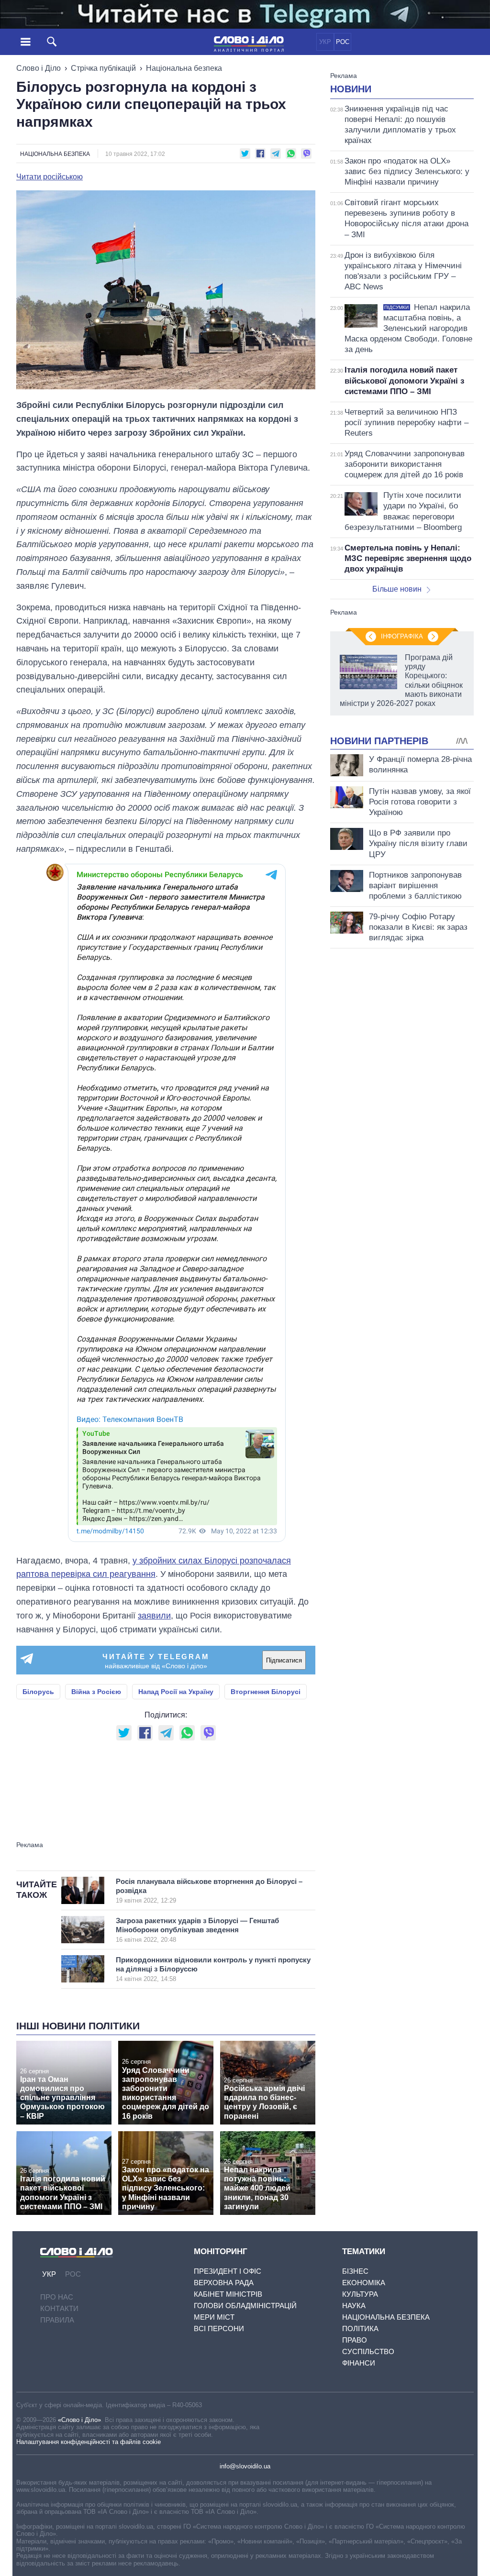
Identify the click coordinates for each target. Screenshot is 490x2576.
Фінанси (359, 2363)
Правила (57, 2320)
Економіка (364, 2283)
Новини (351, 89)
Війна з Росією (96, 1692)
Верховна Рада (224, 2283)
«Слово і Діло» (79, 2420)
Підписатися (284, 1660)
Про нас (57, 2297)
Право (355, 2340)
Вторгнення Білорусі (266, 1692)
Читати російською (50, 177)
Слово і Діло (39, 68)
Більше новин (397, 589)
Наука (354, 2306)
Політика (360, 2328)
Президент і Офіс (228, 2271)
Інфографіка (402, 636)
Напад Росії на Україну (176, 1692)
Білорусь (38, 1692)
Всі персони (219, 2328)
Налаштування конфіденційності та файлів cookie (89, 2442)
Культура (360, 2294)
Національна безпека (184, 68)
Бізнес (355, 2271)
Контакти (59, 2308)
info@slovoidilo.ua (245, 2466)
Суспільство (368, 2351)
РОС (343, 42)
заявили (154, 1616)
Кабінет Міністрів (228, 2294)
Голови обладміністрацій (245, 2306)
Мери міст (214, 2317)
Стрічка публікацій (103, 68)
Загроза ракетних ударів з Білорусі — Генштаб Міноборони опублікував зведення (197, 1930)
